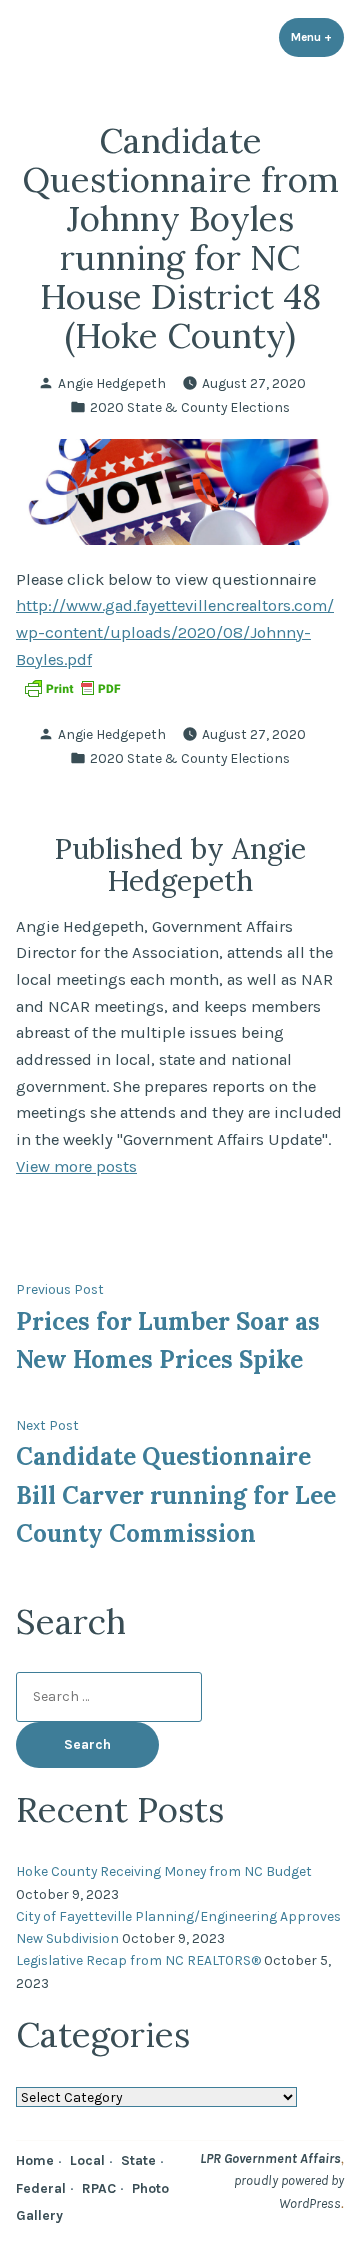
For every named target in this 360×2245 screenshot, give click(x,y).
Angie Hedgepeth (112, 383)
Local (87, 2160)
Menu (317, 37)
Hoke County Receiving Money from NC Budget (164, 1871)
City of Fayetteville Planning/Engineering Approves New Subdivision (178, 1927)
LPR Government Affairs (270, 2158)
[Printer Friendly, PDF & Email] (72, 686)
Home (35, 2160)
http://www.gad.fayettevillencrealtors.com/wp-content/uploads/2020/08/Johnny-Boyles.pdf (175, 632)
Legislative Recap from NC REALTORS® (138, 1960)
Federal (41, 2188)
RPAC (99, 2188)
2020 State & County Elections (190, 407)
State (138, 2160)
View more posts (76, 1166)
